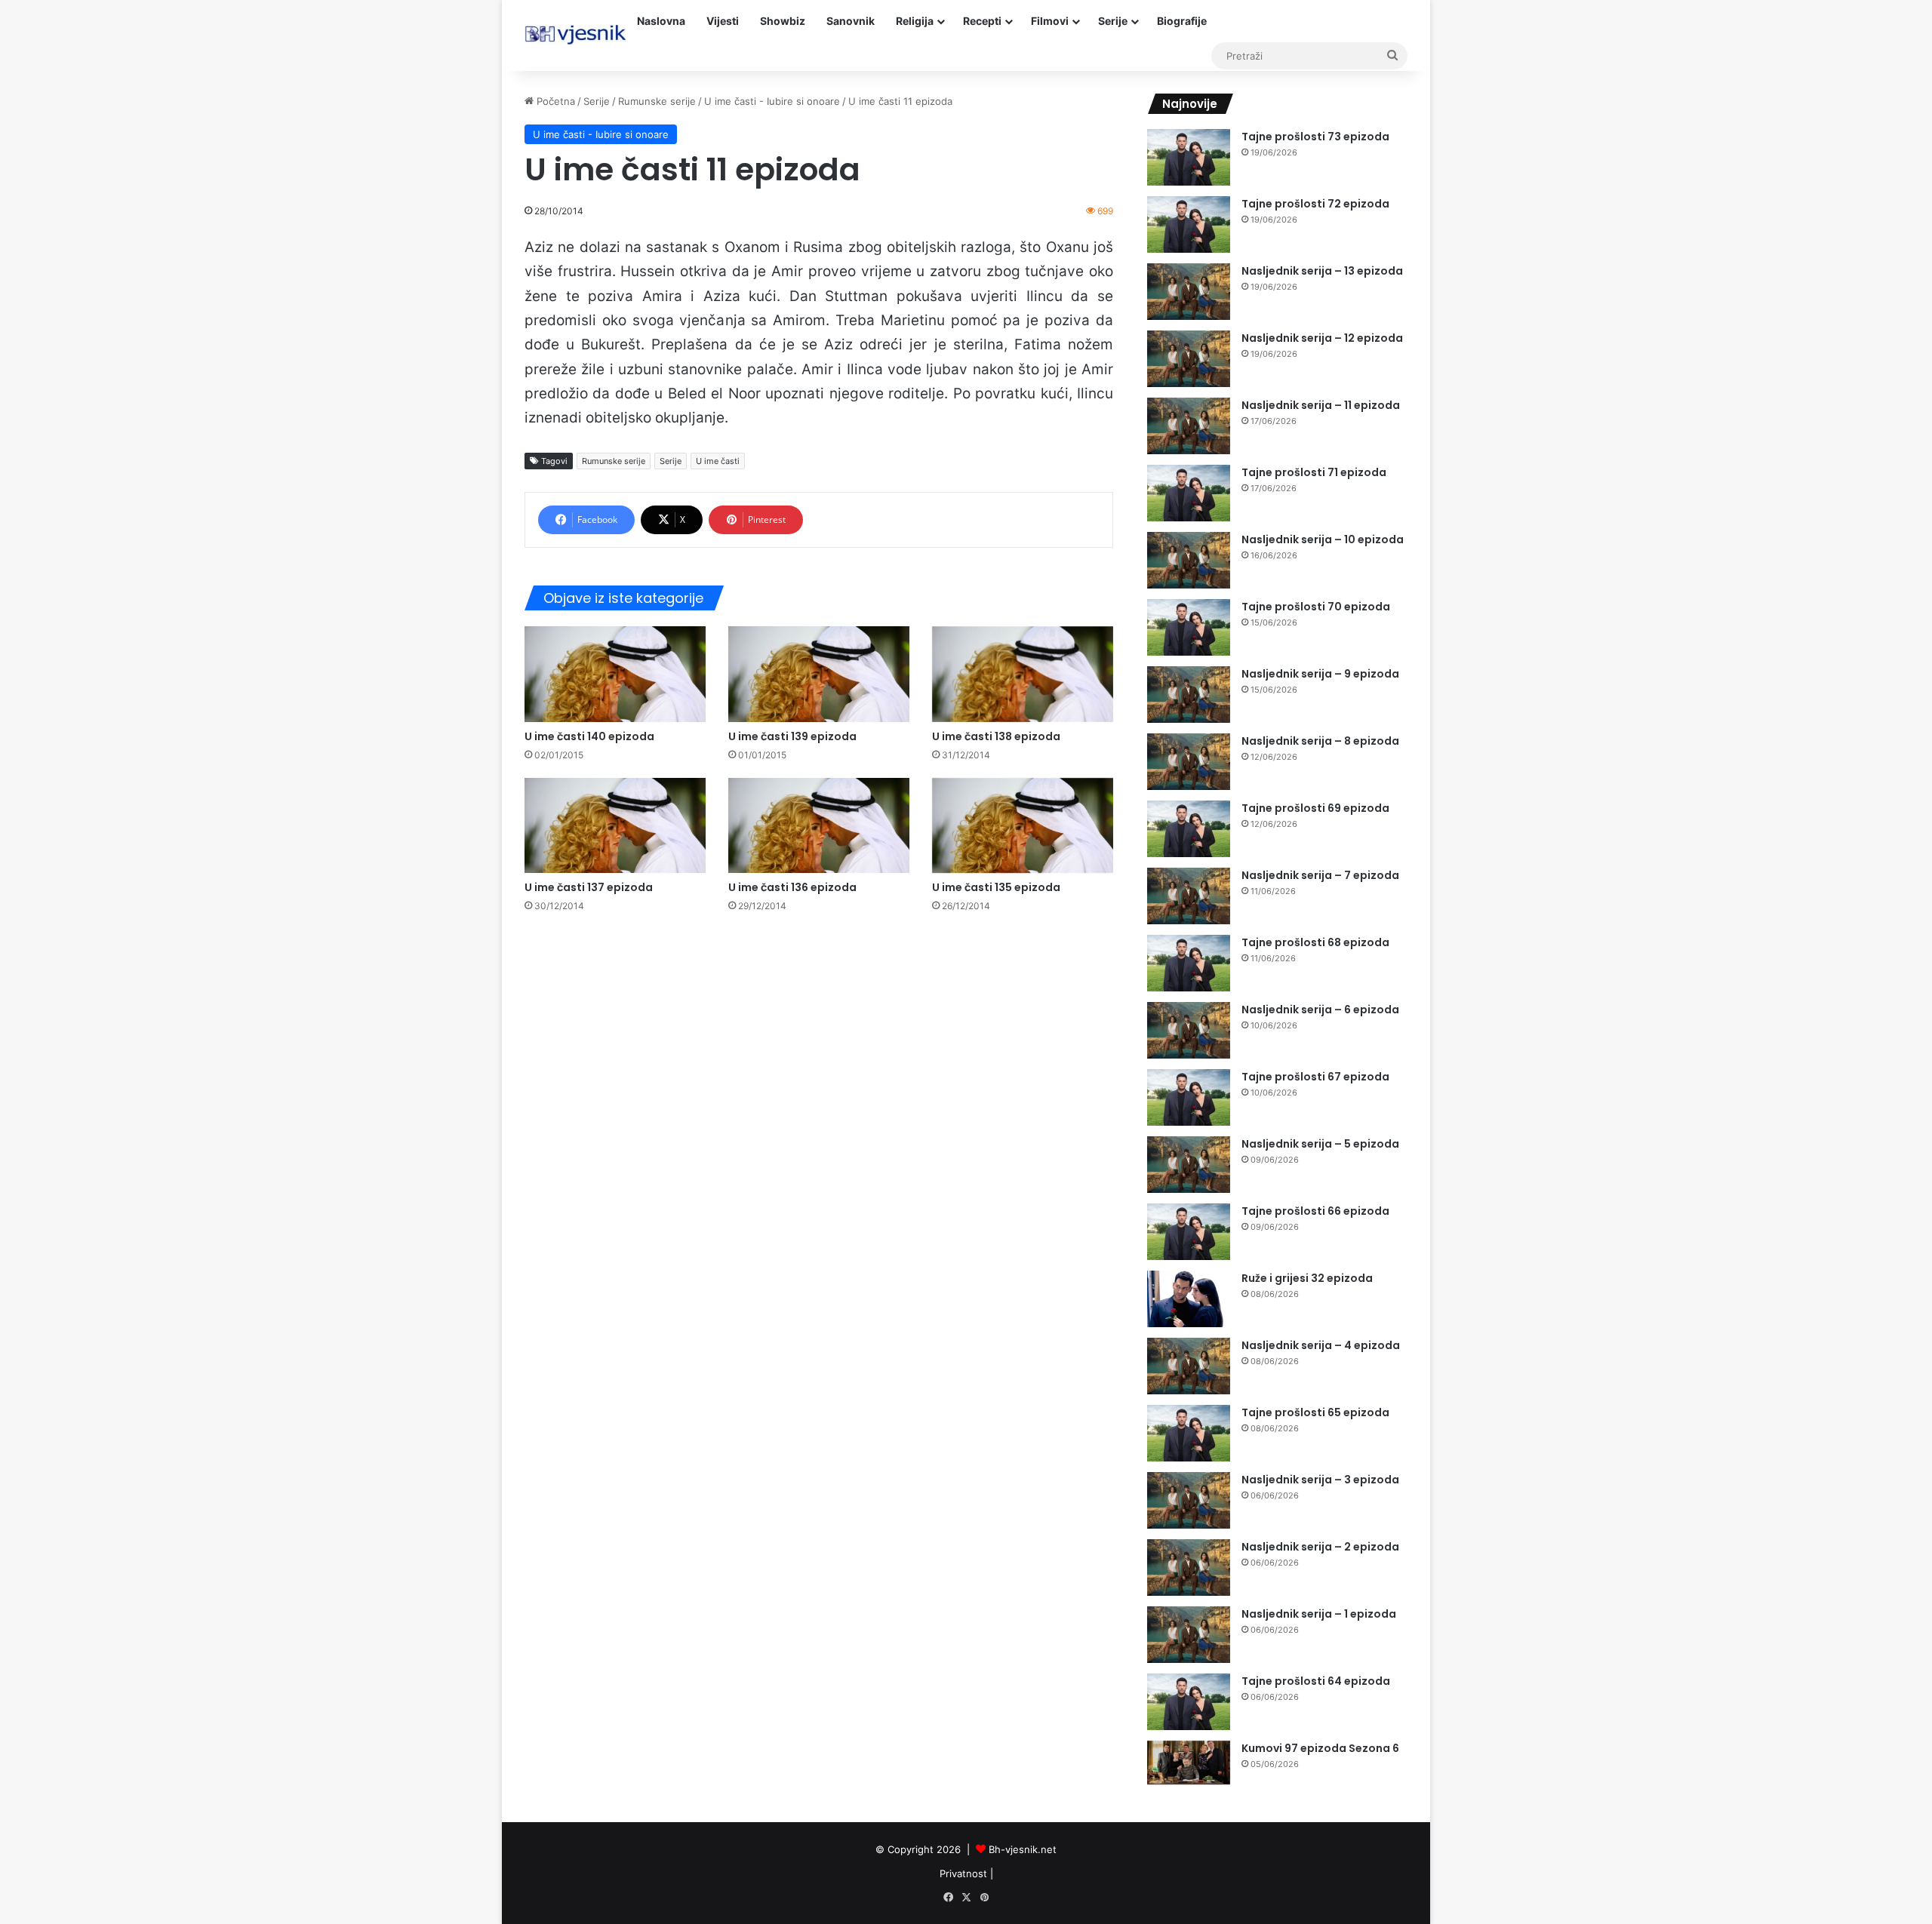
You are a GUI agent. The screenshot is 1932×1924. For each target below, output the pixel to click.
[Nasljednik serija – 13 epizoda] (1189, 292)
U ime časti (718, 461)
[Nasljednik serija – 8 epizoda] (1189, 762)
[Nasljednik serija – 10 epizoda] (1189, 560)
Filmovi (1050, 21)
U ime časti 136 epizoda (792, 887)
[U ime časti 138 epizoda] (1023, 674)
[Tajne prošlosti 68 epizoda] (1189, 963)
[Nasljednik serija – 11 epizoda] (1189, 426)
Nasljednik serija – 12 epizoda (1322, 338)
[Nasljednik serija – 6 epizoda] (1189, 1030)
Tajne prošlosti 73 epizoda (1315, 137)
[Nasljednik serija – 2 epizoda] (1189, 1567)
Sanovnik (851, 21)
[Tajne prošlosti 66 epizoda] (1189, 1232)
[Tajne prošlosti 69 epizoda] (1189, 829)
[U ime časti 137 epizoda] (615, 826)
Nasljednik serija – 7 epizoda (1320, 875)
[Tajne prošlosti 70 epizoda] (1189, 627)
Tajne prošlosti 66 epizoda (1315, 1211)
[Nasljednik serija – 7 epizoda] (1189, 896)
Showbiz (783, 21)
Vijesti (723, 21)
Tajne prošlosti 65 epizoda (1315, 1412)
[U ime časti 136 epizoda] (819, 826)
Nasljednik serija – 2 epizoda (1320, 1547)
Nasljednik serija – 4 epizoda (1321, 1345)
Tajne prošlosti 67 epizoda (1315, 1077)
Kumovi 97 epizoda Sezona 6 (1320, 1748)
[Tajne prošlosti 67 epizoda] (1189, 1097)
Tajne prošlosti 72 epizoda (1315, 204)
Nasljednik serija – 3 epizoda (1320, 1480)
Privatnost (963, 1873)
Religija (915, 21)
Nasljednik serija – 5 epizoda (1320, 1144)
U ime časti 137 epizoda (589, 887)
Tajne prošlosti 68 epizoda (1315, 942)
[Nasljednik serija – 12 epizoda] (1189, 359)
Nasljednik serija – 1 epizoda (1319, 1614)
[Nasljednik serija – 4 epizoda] (1189, 1366)
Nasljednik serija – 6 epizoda (1320, 1010)
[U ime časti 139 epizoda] (819, 674)
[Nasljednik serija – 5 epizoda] (1189, 1165)
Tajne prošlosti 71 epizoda (1314, 472)
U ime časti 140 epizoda (589, 736)
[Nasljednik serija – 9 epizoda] (1189, 695)
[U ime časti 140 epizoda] (615, 674)
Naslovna (661, 21)
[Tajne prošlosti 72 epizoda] (1189, 224)
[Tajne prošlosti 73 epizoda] (1189, 157)
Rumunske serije (657, 101)
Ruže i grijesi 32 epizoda (1307, 1278)
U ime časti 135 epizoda (996, 887)
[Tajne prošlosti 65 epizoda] (1189, 1433)
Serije (1113, 21)
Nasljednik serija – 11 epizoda (1321, 405)
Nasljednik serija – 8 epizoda (1320, 741)
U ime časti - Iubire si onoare (772, 101)
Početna (554, 101)
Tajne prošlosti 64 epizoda (1316, 1681)
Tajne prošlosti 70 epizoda (1316, 607)
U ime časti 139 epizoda (792, 736)
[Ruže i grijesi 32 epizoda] (1189, 1299)
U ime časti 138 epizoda (996, 736)
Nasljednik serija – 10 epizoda (1323, 539)
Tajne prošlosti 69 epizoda (1315, 808)
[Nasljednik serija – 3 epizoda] (1189, 1500)
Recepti (982, 21)
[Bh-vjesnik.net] (575, 35)
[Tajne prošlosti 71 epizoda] (1189, 493)
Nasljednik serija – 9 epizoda (1320, 674)
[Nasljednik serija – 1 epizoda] (1189, 1635)
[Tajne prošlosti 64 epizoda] (1189, 1702)
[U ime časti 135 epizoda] (1023, 826)
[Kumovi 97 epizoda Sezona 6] (1189, 1763)
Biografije (1182, 21)
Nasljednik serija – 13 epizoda (1322, 271)
